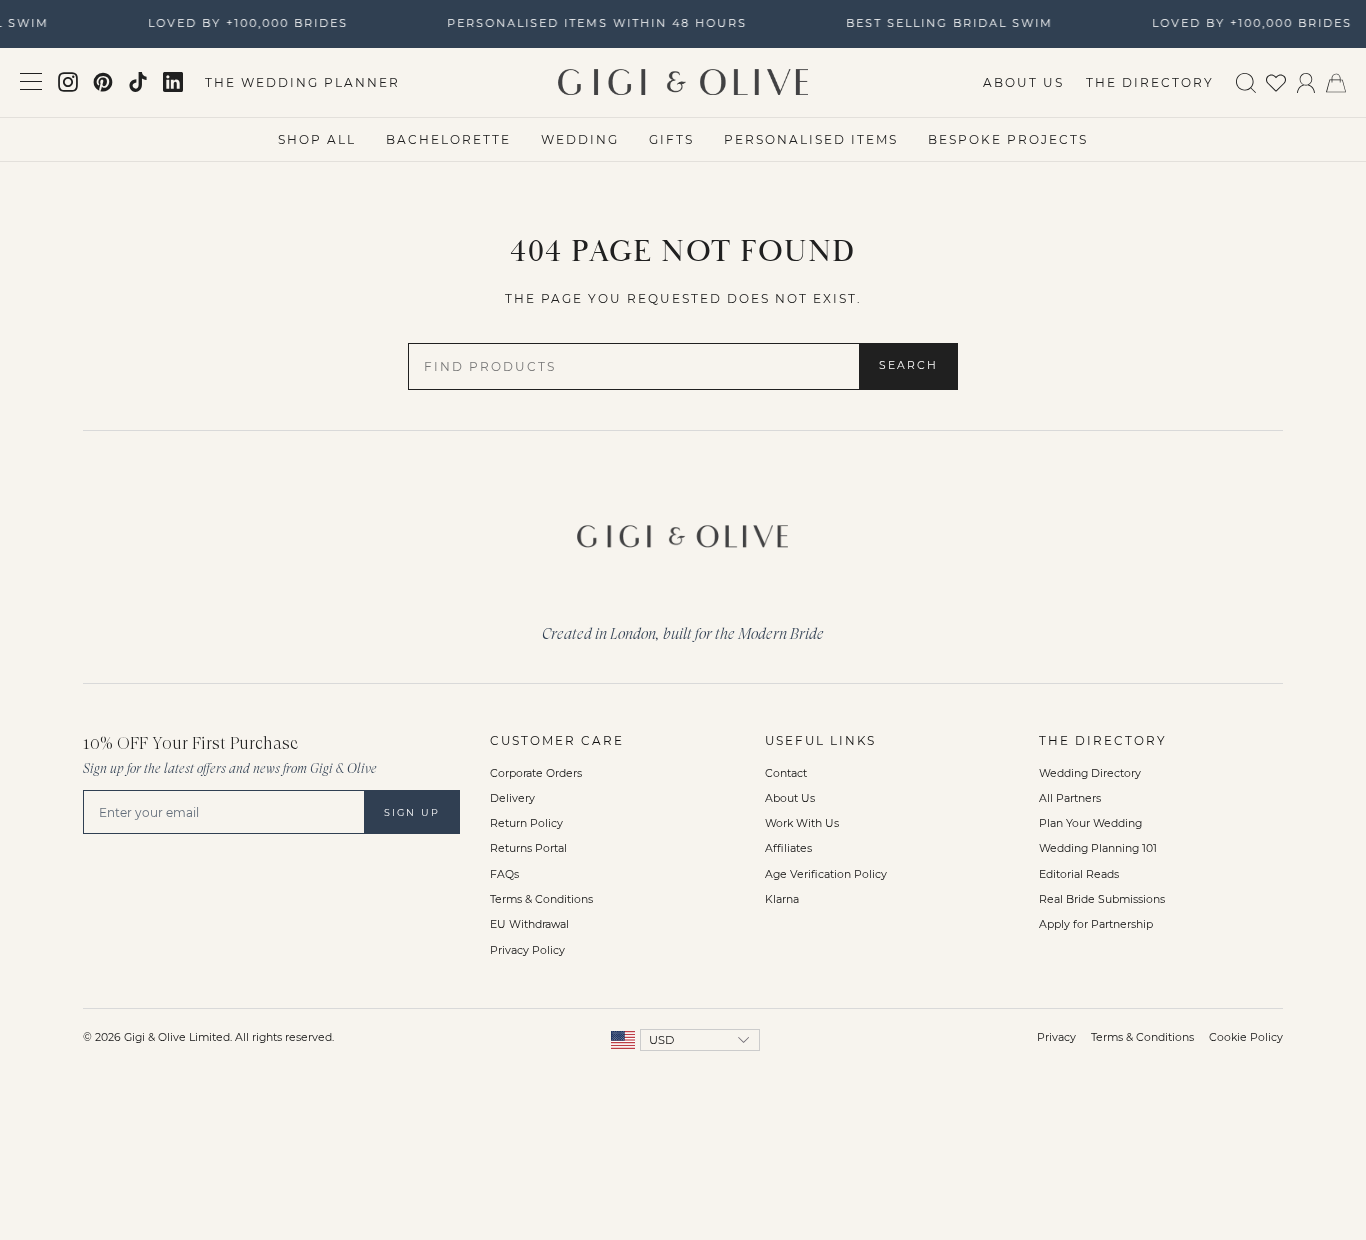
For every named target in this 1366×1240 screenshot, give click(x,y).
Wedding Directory (1090, 773)
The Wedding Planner (302, 82)
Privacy (1056, 1037)
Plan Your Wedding (1090, 823)
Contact (786, 773)
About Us (1023, 82)
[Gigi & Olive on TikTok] (138, 82)
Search (908, 365)
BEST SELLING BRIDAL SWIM (946, 23)
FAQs (504, 874)
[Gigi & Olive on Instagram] (68, 82)
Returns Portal (528, 848)
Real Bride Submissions (1102, 899)
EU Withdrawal (529, 924)
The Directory (1150, 82)
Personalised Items (811, 139)
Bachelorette (448, 139)
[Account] (1306, 81)
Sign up (412, 812)
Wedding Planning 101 (1098, 848)
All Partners (1070, 798)
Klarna (782, 899)
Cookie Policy (1246, 1037)
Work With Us (802, 823)
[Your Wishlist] (1276, 81)
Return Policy (526, 823)
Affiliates (788, 848)
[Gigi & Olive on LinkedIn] (173, 82)
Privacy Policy (527, 950)
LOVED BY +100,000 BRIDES (245, 23)
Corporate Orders (536, 773)
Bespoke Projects (1008, 139)
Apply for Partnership (1096, 924)
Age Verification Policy (826, 874)
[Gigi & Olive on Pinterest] (103, 82)
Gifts (671, 139)
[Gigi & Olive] (683, 531)
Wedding (580, 139)
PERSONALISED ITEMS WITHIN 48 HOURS (594, 23)
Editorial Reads (1079, 874)
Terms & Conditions (541, 899)
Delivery (512, 798)
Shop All (317, 139)
